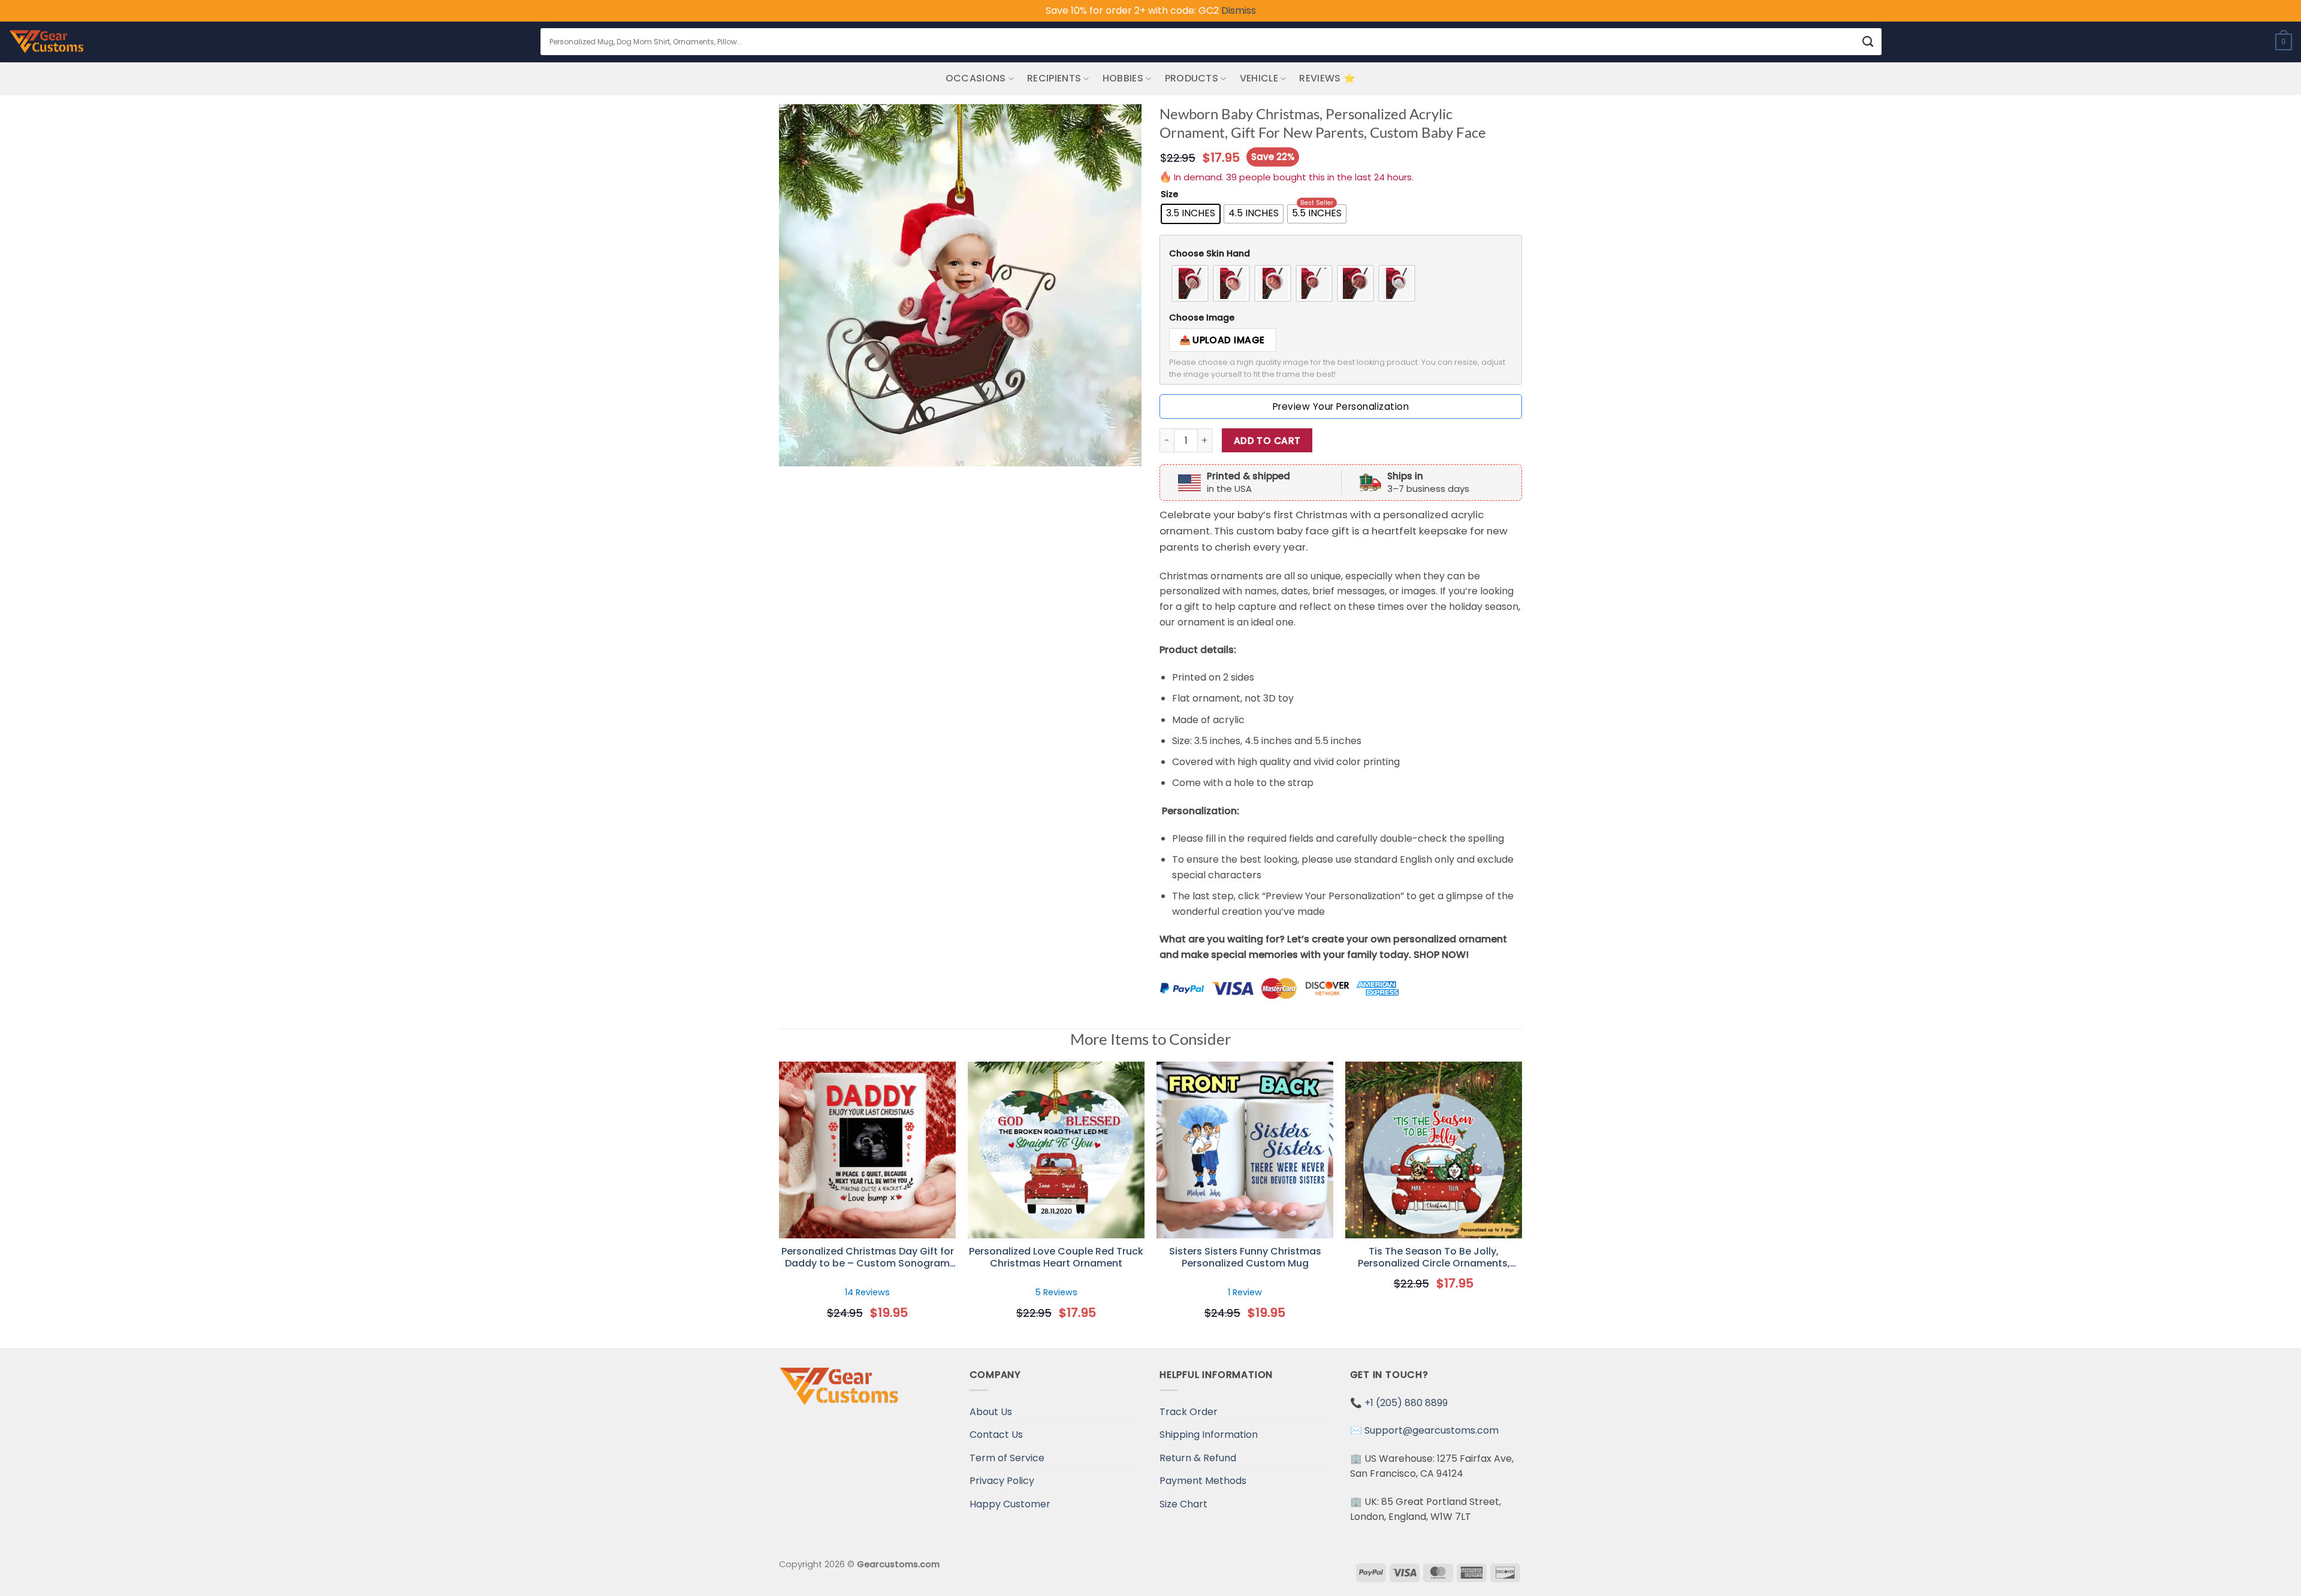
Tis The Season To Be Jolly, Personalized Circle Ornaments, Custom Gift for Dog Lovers (1434, 1258)
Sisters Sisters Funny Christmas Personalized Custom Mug (1245, 1258)
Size (1169, 194)
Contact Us (996, 1435)
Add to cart (1267, 441)
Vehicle (1259, 78)
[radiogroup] (1341, 283)
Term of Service (1007, 1458)
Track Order (1189, 1412)
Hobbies (1123, 78)
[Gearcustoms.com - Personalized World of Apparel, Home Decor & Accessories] (46, 42)
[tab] (1341, 254)
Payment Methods (1203, 1481)
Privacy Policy (1002, 1481)
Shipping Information (1209, 1435)
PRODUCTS (1192, 78)
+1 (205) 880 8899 (1406, 1403)
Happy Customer (1010, 1504)
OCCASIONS (976, 78)
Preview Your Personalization (1341, 406)
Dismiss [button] (1239, 10)
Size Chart (1183, 1504)
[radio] (1191, 214)
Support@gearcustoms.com (1432, 1430)
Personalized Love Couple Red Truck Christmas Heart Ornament (1056, 1258)
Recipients (1054, 78)
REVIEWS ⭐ (1327, 78)
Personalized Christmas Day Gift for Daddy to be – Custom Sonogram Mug (868, 1258)
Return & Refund (1198, 1458)
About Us (991, 1412)
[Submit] (1868, 42)
